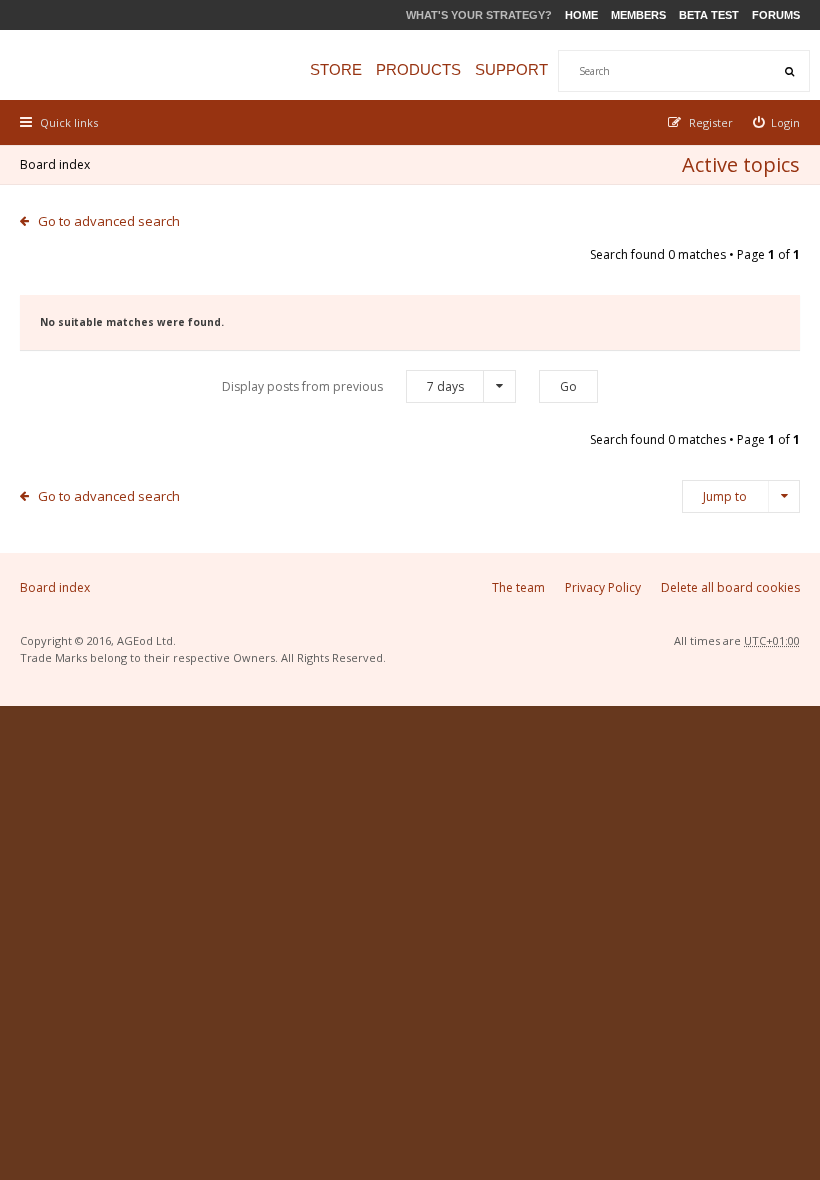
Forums (776, 15)
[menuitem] (777, 122)
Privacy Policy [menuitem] (603, 587)
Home (581, 15)
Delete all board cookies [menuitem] (730, 587)
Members (638, 15)
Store (336, 69)
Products (418, 69)
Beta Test (709, 15)
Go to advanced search (109, 221)
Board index (55, 164)
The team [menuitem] (518, 587)
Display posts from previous (343, 386)
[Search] (789, 71)
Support (511, 69)
